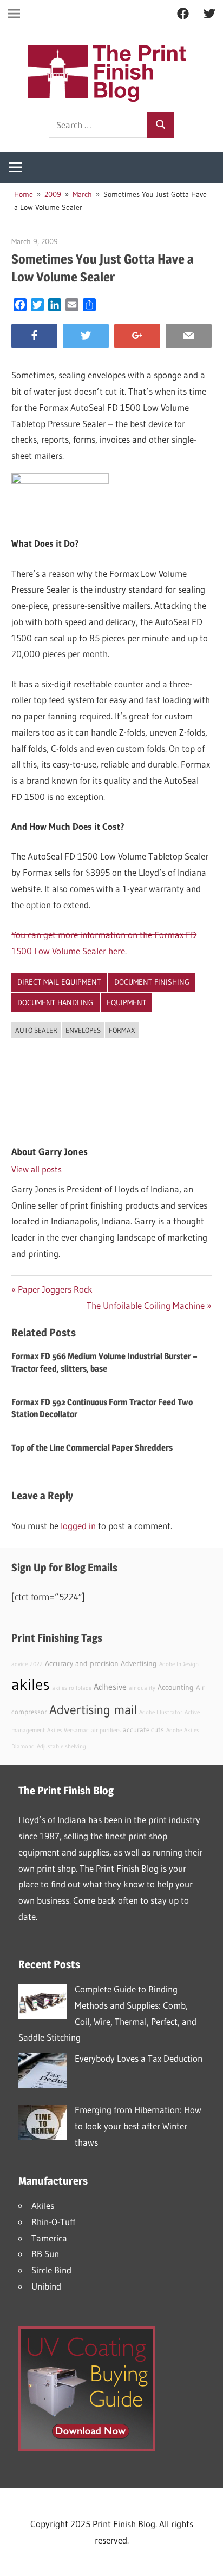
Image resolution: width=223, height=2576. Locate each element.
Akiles (43, 2205)
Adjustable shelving (61, 1746)
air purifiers (106, 1730)
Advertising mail (93, 1710)
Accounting (176, 1687)
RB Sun (45, 2254)
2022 (36, 1664)
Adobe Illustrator (161, 1712)
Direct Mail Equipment (59, 982)
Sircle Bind (51, 2270)
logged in (78, 1526)
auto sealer (36, 1030)
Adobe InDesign (179, 1664)
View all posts (37, 1169)
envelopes (83, 1030)
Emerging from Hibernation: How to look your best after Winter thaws (138, 2126)
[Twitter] (86, 336)
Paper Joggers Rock (55, 1289)
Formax (122, 1030)
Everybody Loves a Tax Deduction (139, 2058)
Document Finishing (152, 982)
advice (19, 1664)
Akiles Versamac (68, 1730)
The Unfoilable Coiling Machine (146, 1305)
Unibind (46, 2286)
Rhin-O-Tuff (53, 2222)
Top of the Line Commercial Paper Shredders (92, 1448)
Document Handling (55, 1002)
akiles (31, 1684)
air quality (142, 1688)
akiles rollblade (72, 1688)
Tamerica (49, 2238)
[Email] (189, 336)
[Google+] (137, 336)
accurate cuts (143, 1730)
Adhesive (110, 1687)
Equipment (126, 1002)
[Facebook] (34, 336)
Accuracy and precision (82, 1663)
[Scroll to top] (205, 2558)
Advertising (139, 1663)
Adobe (174, 1730)
